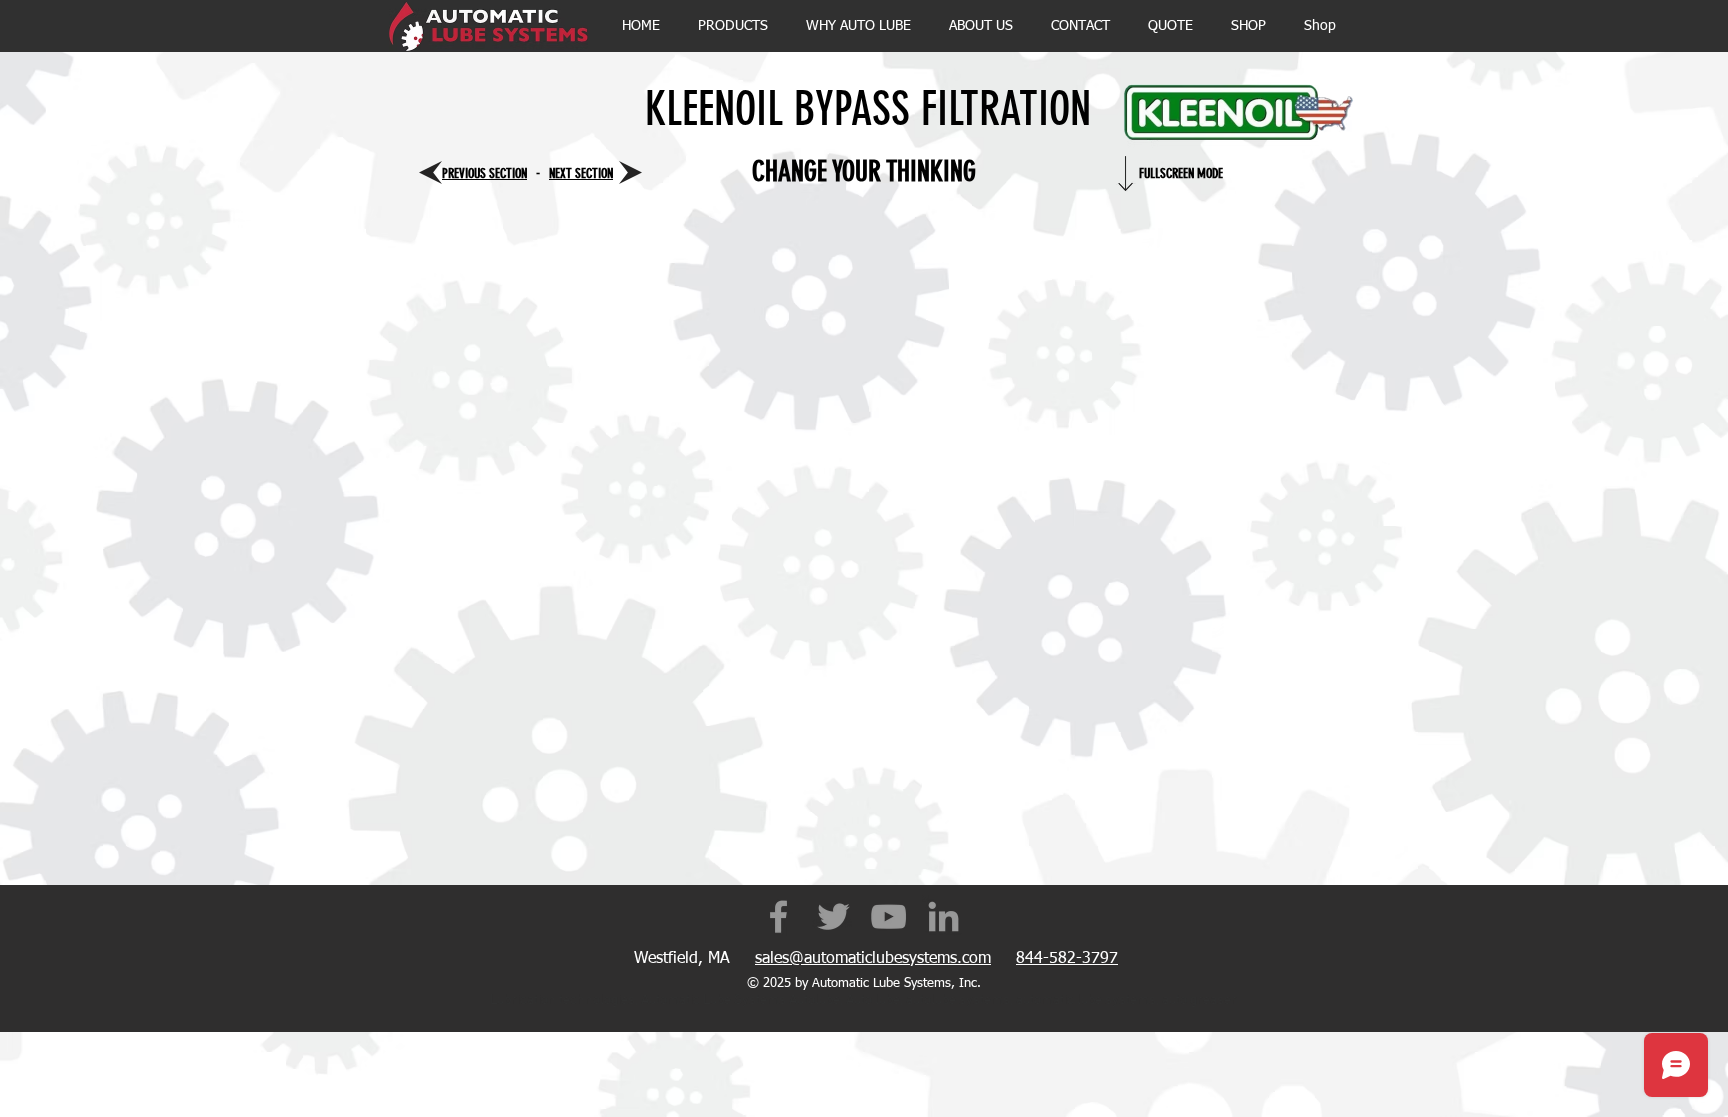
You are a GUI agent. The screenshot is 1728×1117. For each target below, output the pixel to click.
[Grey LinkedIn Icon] (943, 916)
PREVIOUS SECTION (484, 173)
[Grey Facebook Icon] (778, 916)
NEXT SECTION (581, 173)
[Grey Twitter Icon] (833, 916)
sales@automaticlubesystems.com (873, 959)
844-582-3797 (1067, 959)
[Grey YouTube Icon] (888, 916)
